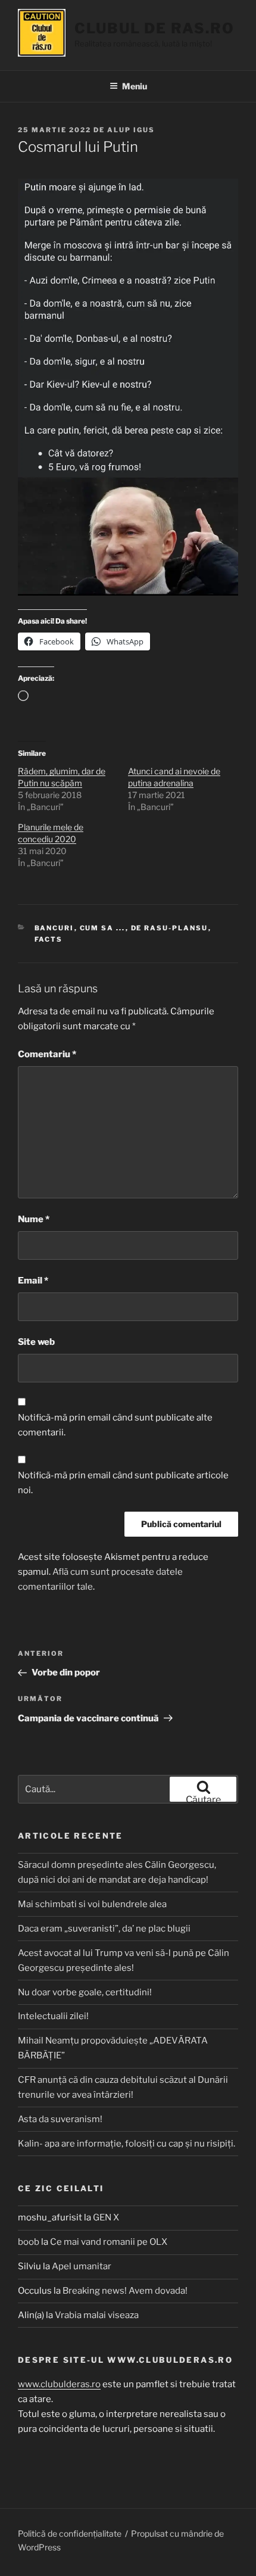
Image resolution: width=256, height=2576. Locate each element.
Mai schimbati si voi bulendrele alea (92, 1904)
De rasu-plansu (170, 928)
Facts (49, 939)
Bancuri (54, 928)
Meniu (135, 86)
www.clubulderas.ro (59, 2384)
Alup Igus (131, 130)
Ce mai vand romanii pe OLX (109, 2242)
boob (29, 2242)
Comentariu (47, 1054)
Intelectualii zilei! (53, 2016)
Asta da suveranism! (60, 2119)
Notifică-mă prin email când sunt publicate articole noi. (123, 1483)
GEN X (106, 2217)
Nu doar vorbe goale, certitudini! (85, 1992)
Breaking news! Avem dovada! (125, 2291)
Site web (36, 1342)
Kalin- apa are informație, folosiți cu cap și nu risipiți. (127, 2144)
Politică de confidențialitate (70, 2533)
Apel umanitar (82, 2266)
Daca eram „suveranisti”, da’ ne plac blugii (104, 1929)
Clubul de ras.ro (154, 28)
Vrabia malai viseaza (97, 2315)
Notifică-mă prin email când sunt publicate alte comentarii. (115, 1425)
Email (33, 1281)
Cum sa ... (103, 928)
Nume (34, 1219)
